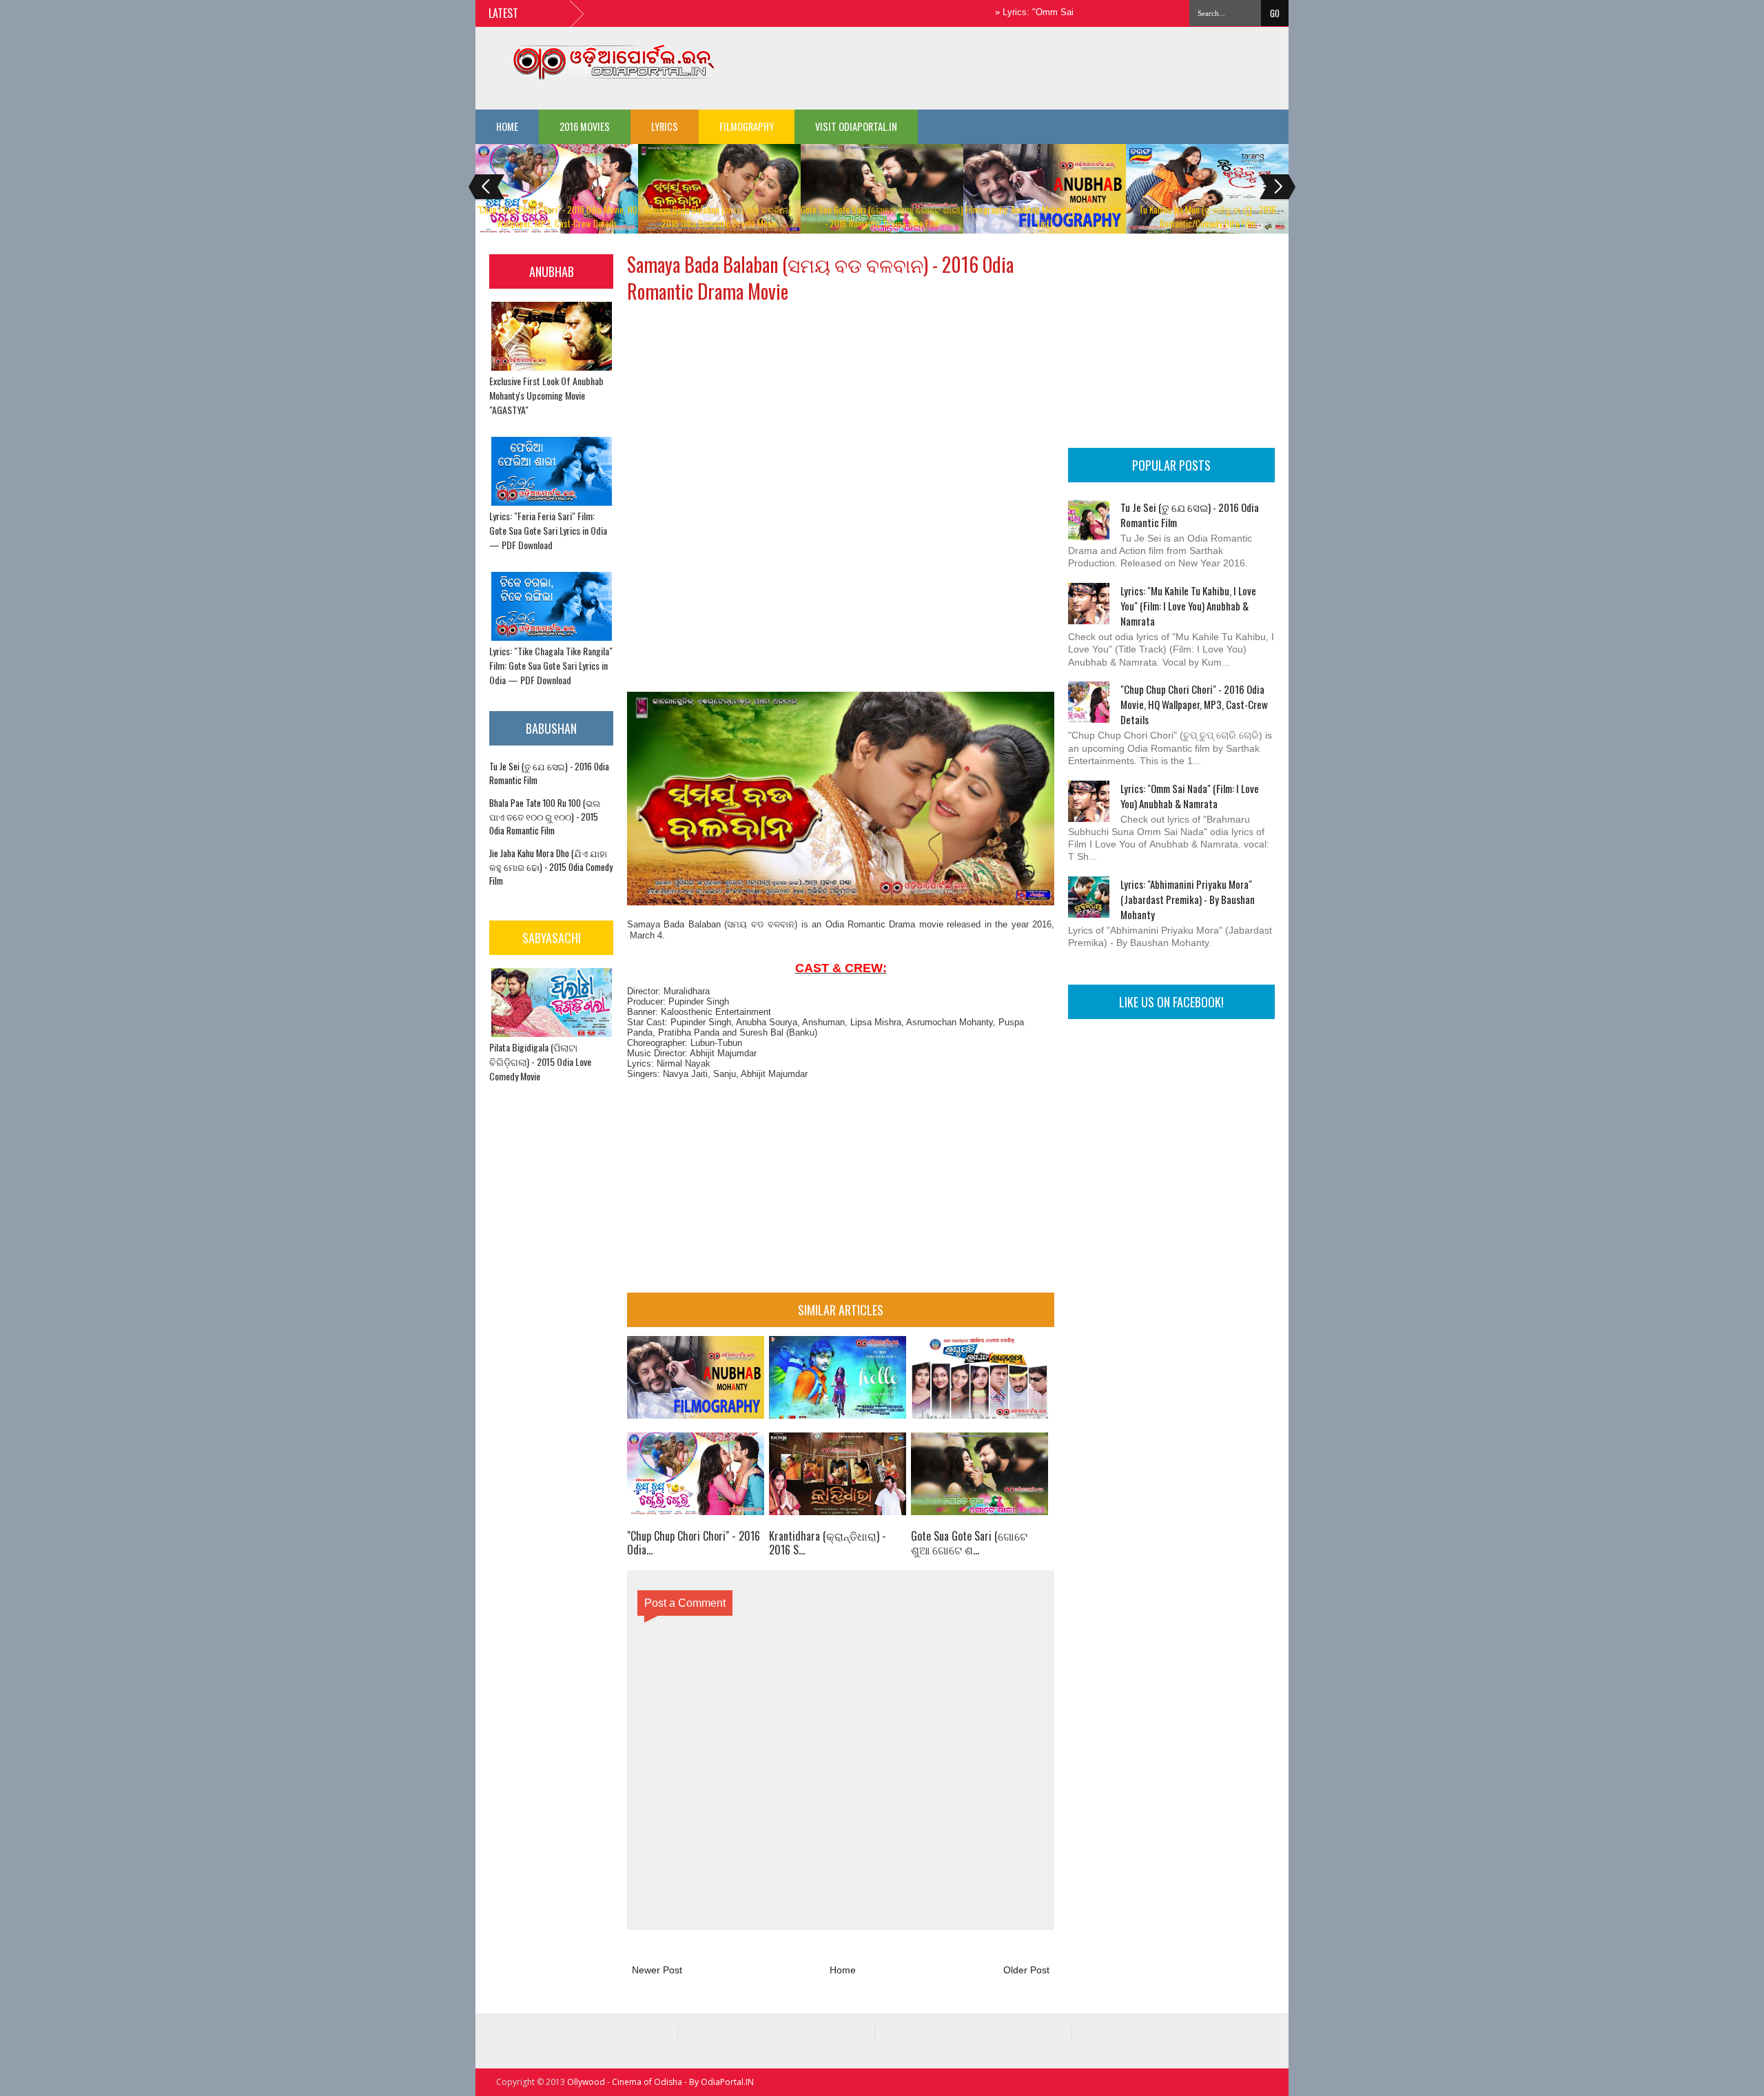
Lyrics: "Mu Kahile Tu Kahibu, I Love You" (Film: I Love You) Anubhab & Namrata (1188, 606)
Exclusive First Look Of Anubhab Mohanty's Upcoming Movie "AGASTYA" (546, 395)
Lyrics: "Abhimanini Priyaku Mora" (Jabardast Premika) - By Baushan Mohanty (1188, 899)
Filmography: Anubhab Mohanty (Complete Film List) (1045, 216)
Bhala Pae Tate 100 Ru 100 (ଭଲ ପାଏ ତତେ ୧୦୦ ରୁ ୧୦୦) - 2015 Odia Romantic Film (545, 816)
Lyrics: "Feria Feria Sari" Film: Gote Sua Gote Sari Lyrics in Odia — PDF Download (548, 530)
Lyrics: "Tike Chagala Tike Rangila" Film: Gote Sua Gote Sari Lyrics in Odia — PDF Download (551, 665)
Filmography (747, 126)
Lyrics (665, 126)
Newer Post (657, 1970)
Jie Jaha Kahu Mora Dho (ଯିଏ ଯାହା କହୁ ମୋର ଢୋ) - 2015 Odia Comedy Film (551, 867)
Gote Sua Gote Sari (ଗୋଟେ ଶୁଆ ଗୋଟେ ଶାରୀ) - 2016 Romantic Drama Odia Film (882, 216)
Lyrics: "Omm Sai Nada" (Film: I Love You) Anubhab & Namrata (1190, 796)
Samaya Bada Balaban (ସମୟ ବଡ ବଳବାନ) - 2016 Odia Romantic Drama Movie (720, 216)
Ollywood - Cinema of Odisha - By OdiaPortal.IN (660, 2082)
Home (507, 126)
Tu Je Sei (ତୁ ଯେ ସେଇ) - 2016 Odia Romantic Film (1190, 515)
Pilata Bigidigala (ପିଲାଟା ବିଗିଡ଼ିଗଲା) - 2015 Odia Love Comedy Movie (540, 1061)
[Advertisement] (1040, 65)
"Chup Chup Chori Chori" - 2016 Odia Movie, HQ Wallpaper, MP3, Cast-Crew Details (557, 216)
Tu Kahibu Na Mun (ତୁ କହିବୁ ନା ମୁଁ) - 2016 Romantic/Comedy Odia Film (1208, 216)
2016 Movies (585, 126)
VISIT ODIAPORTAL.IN (856, 126)
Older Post (1026, 1970)
